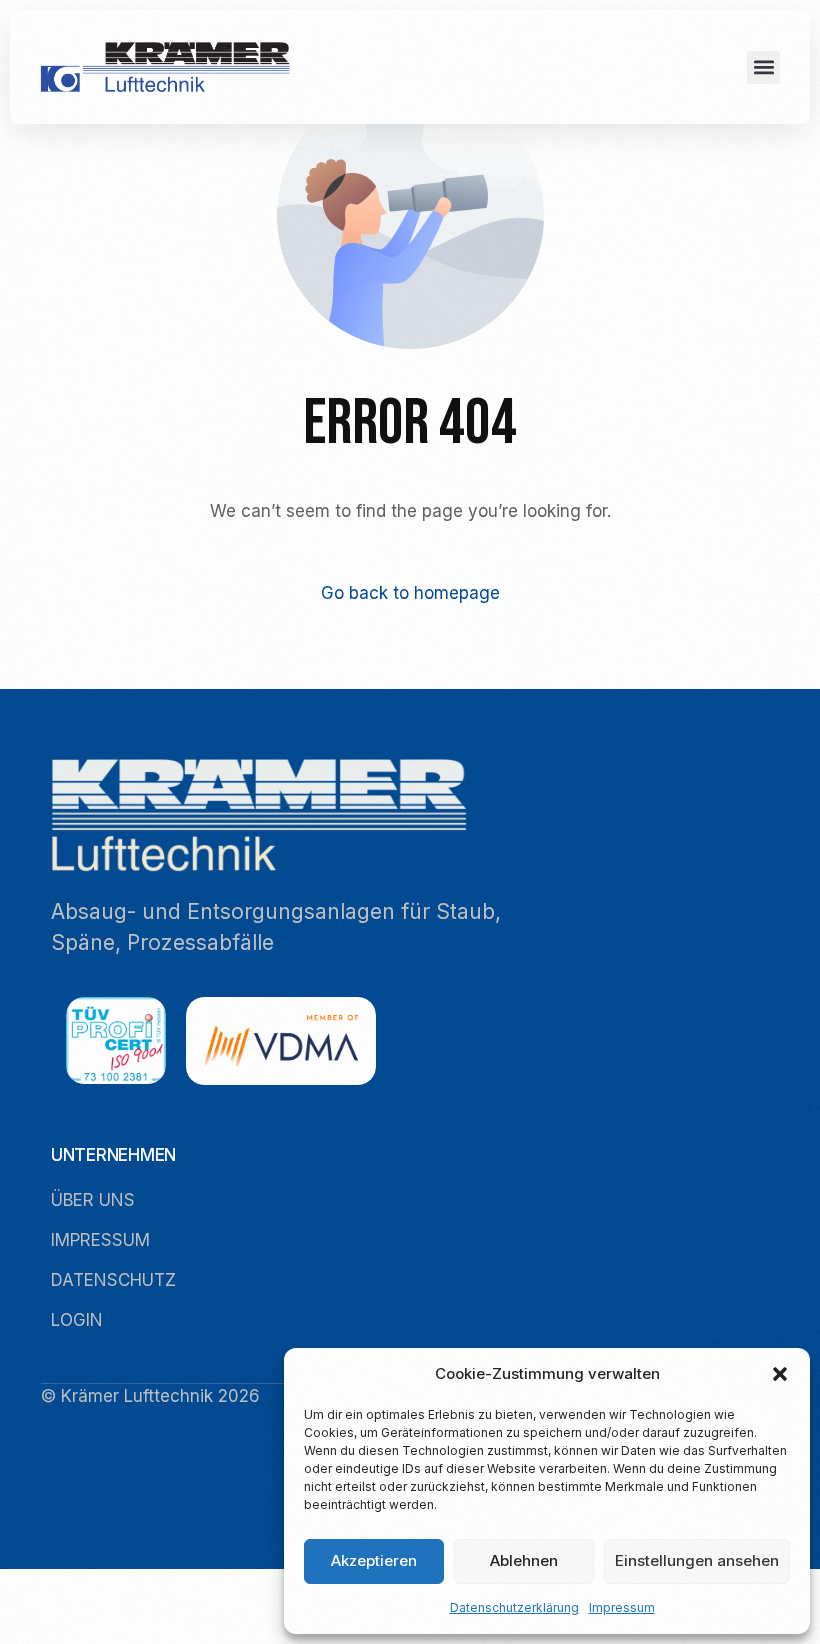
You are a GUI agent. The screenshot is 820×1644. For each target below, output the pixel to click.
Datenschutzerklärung (514, 1607)
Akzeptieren (374, 1560)
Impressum (622, 1607)
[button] (780, 1374)
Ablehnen (524, 1560)
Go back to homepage (410, 593)
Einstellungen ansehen (697, 1560)
